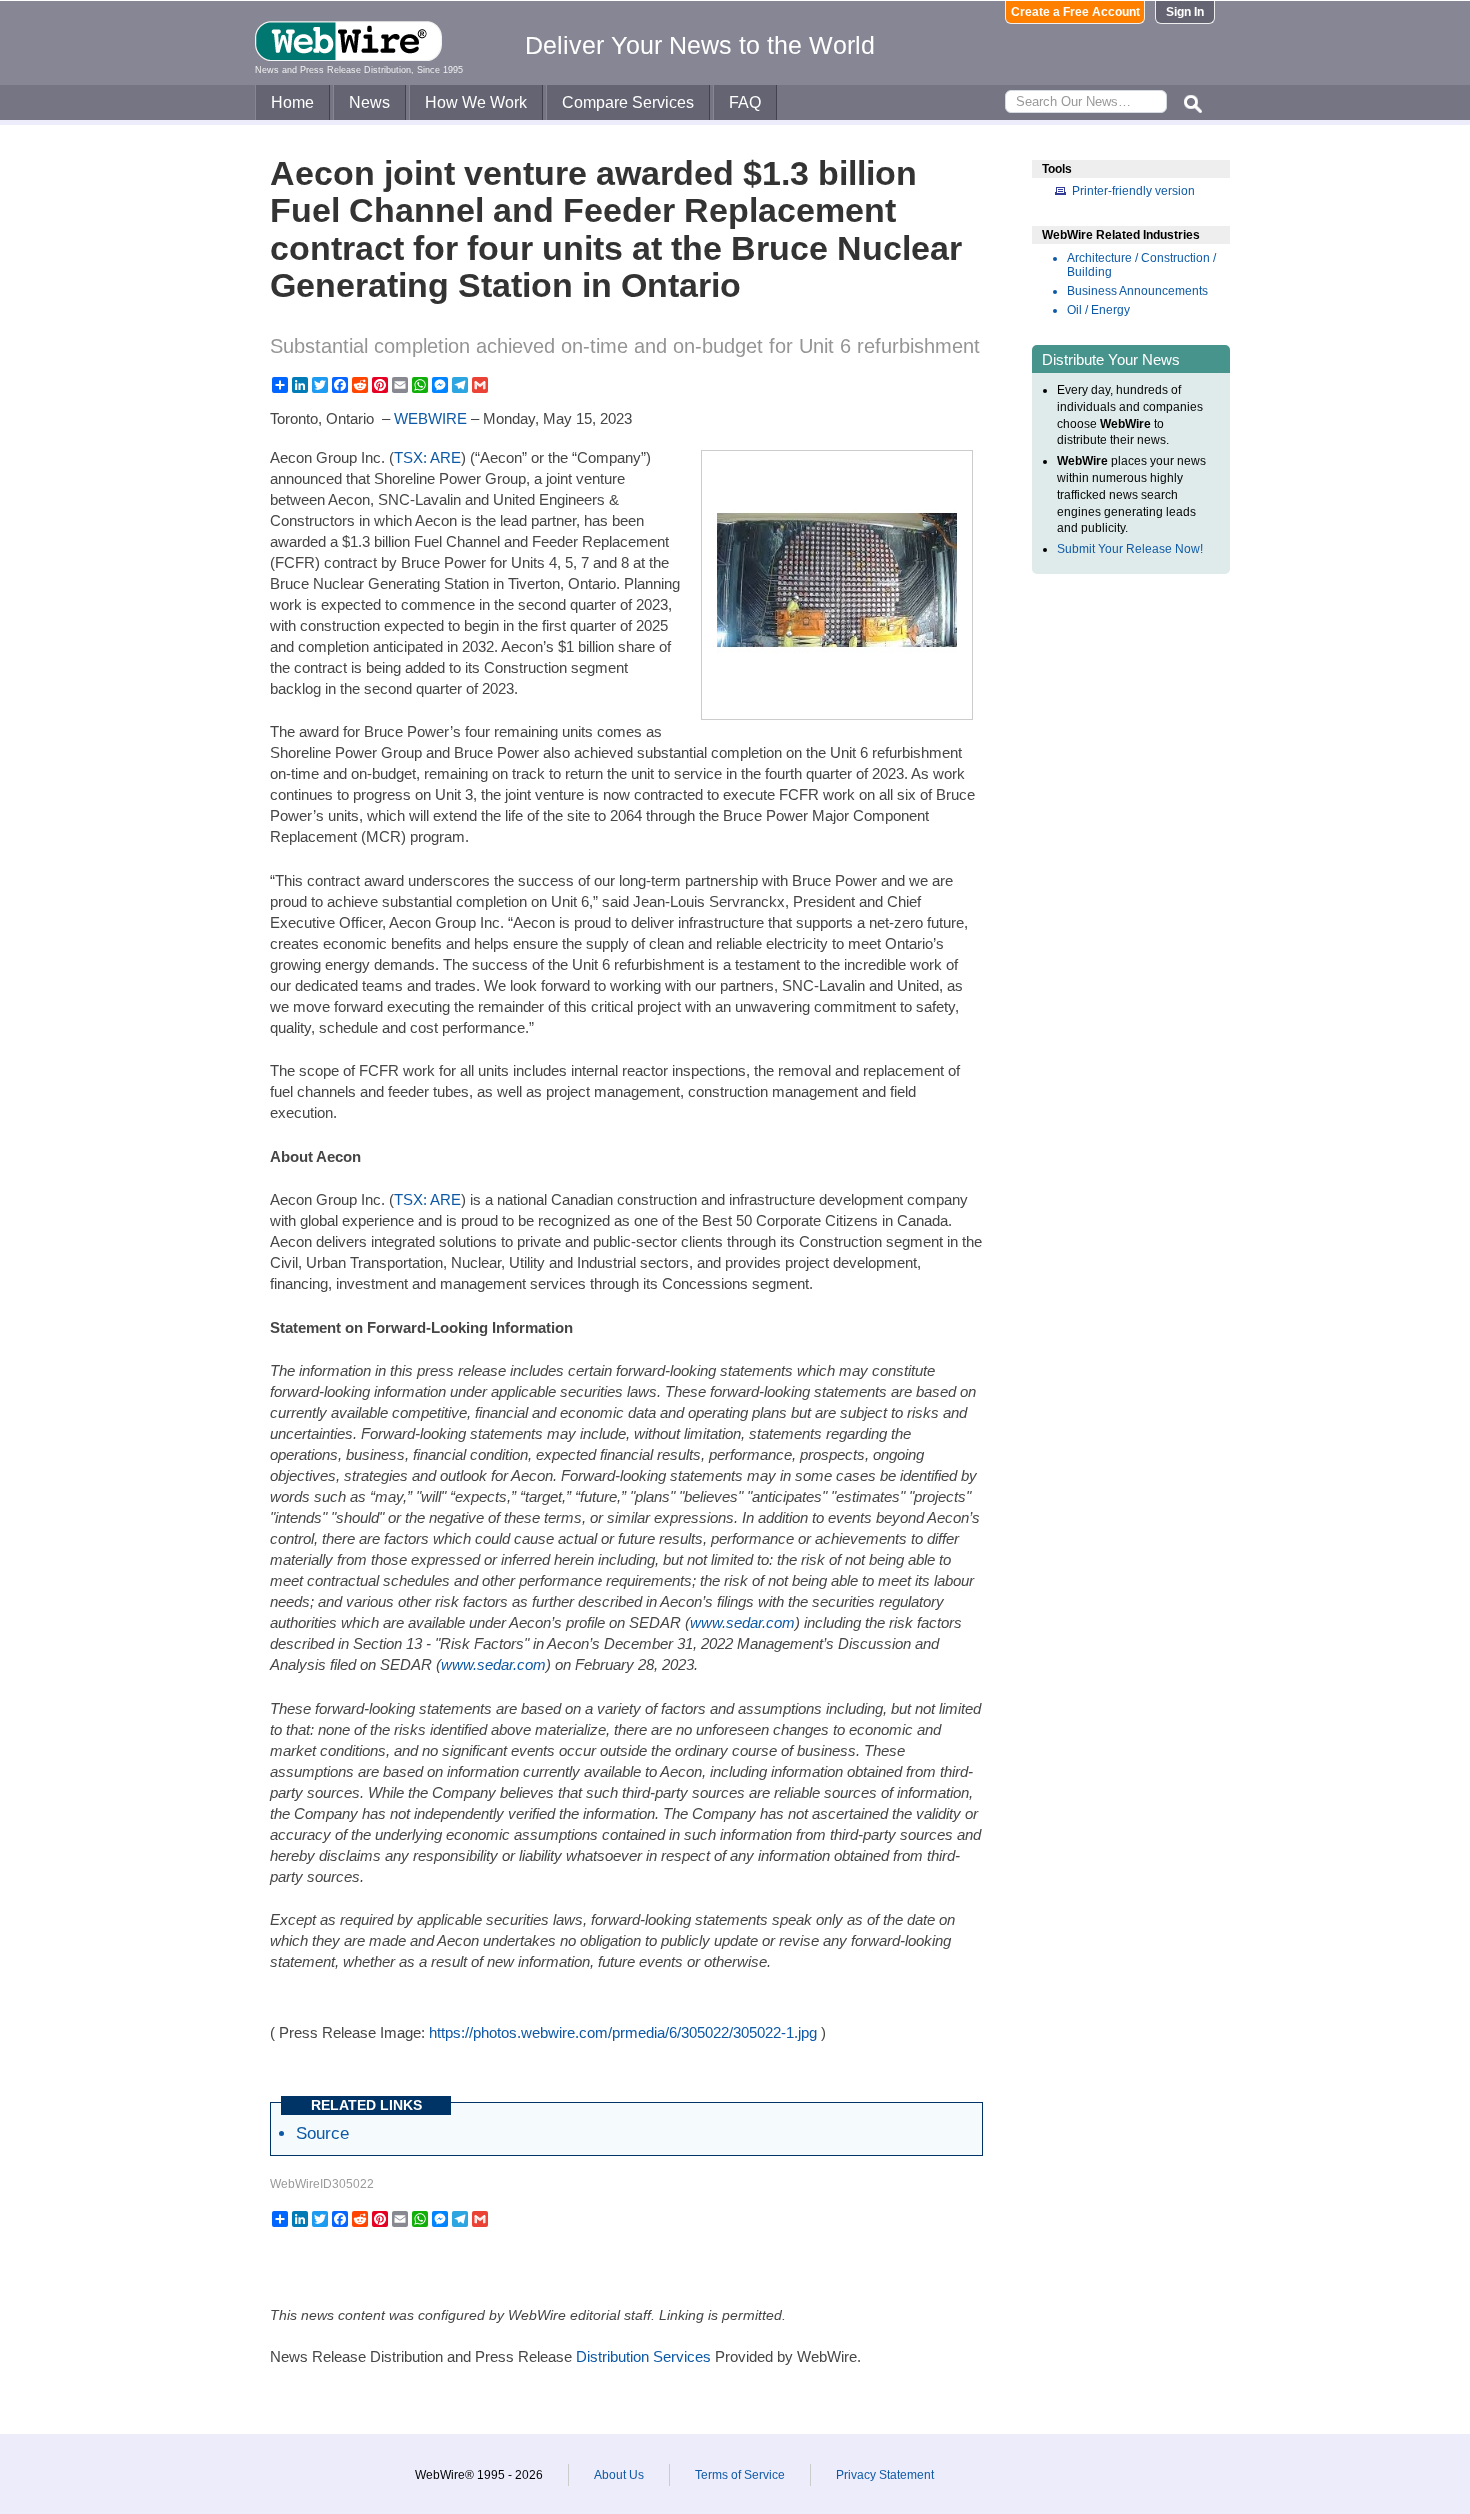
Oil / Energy (1098, 310)
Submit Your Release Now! (1130, 549)
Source (322, 2133)
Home (292, 102)
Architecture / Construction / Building (1141, 265)
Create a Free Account (1075, 12)
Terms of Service (740, 2475)
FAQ (745, 102)
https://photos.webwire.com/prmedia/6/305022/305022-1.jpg (623, 2032)
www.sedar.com (493, 1664)
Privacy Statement (885, 2475)
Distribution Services (643, 2356)
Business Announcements (1137, 291)
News (369, 102)
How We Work (476, 102)
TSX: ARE (427, 457)
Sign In (1185, 12)
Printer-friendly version (1133, 191)
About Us (619, 2475)
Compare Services (628, 102)
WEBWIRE (430, 418)
